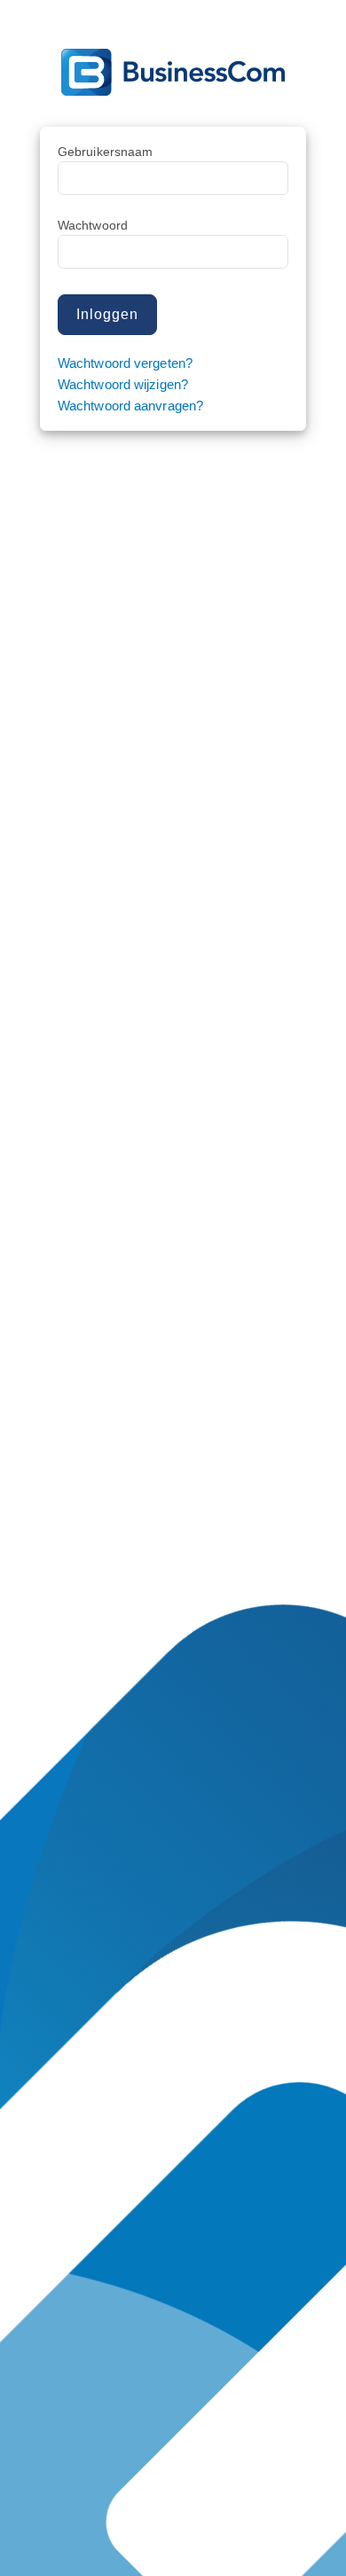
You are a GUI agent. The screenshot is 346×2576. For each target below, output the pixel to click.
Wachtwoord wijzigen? (123, 384)
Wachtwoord (93, 225)
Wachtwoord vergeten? (125, 363)
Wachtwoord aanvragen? (130, 406)
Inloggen (107, 314)
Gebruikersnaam (105, 152)
